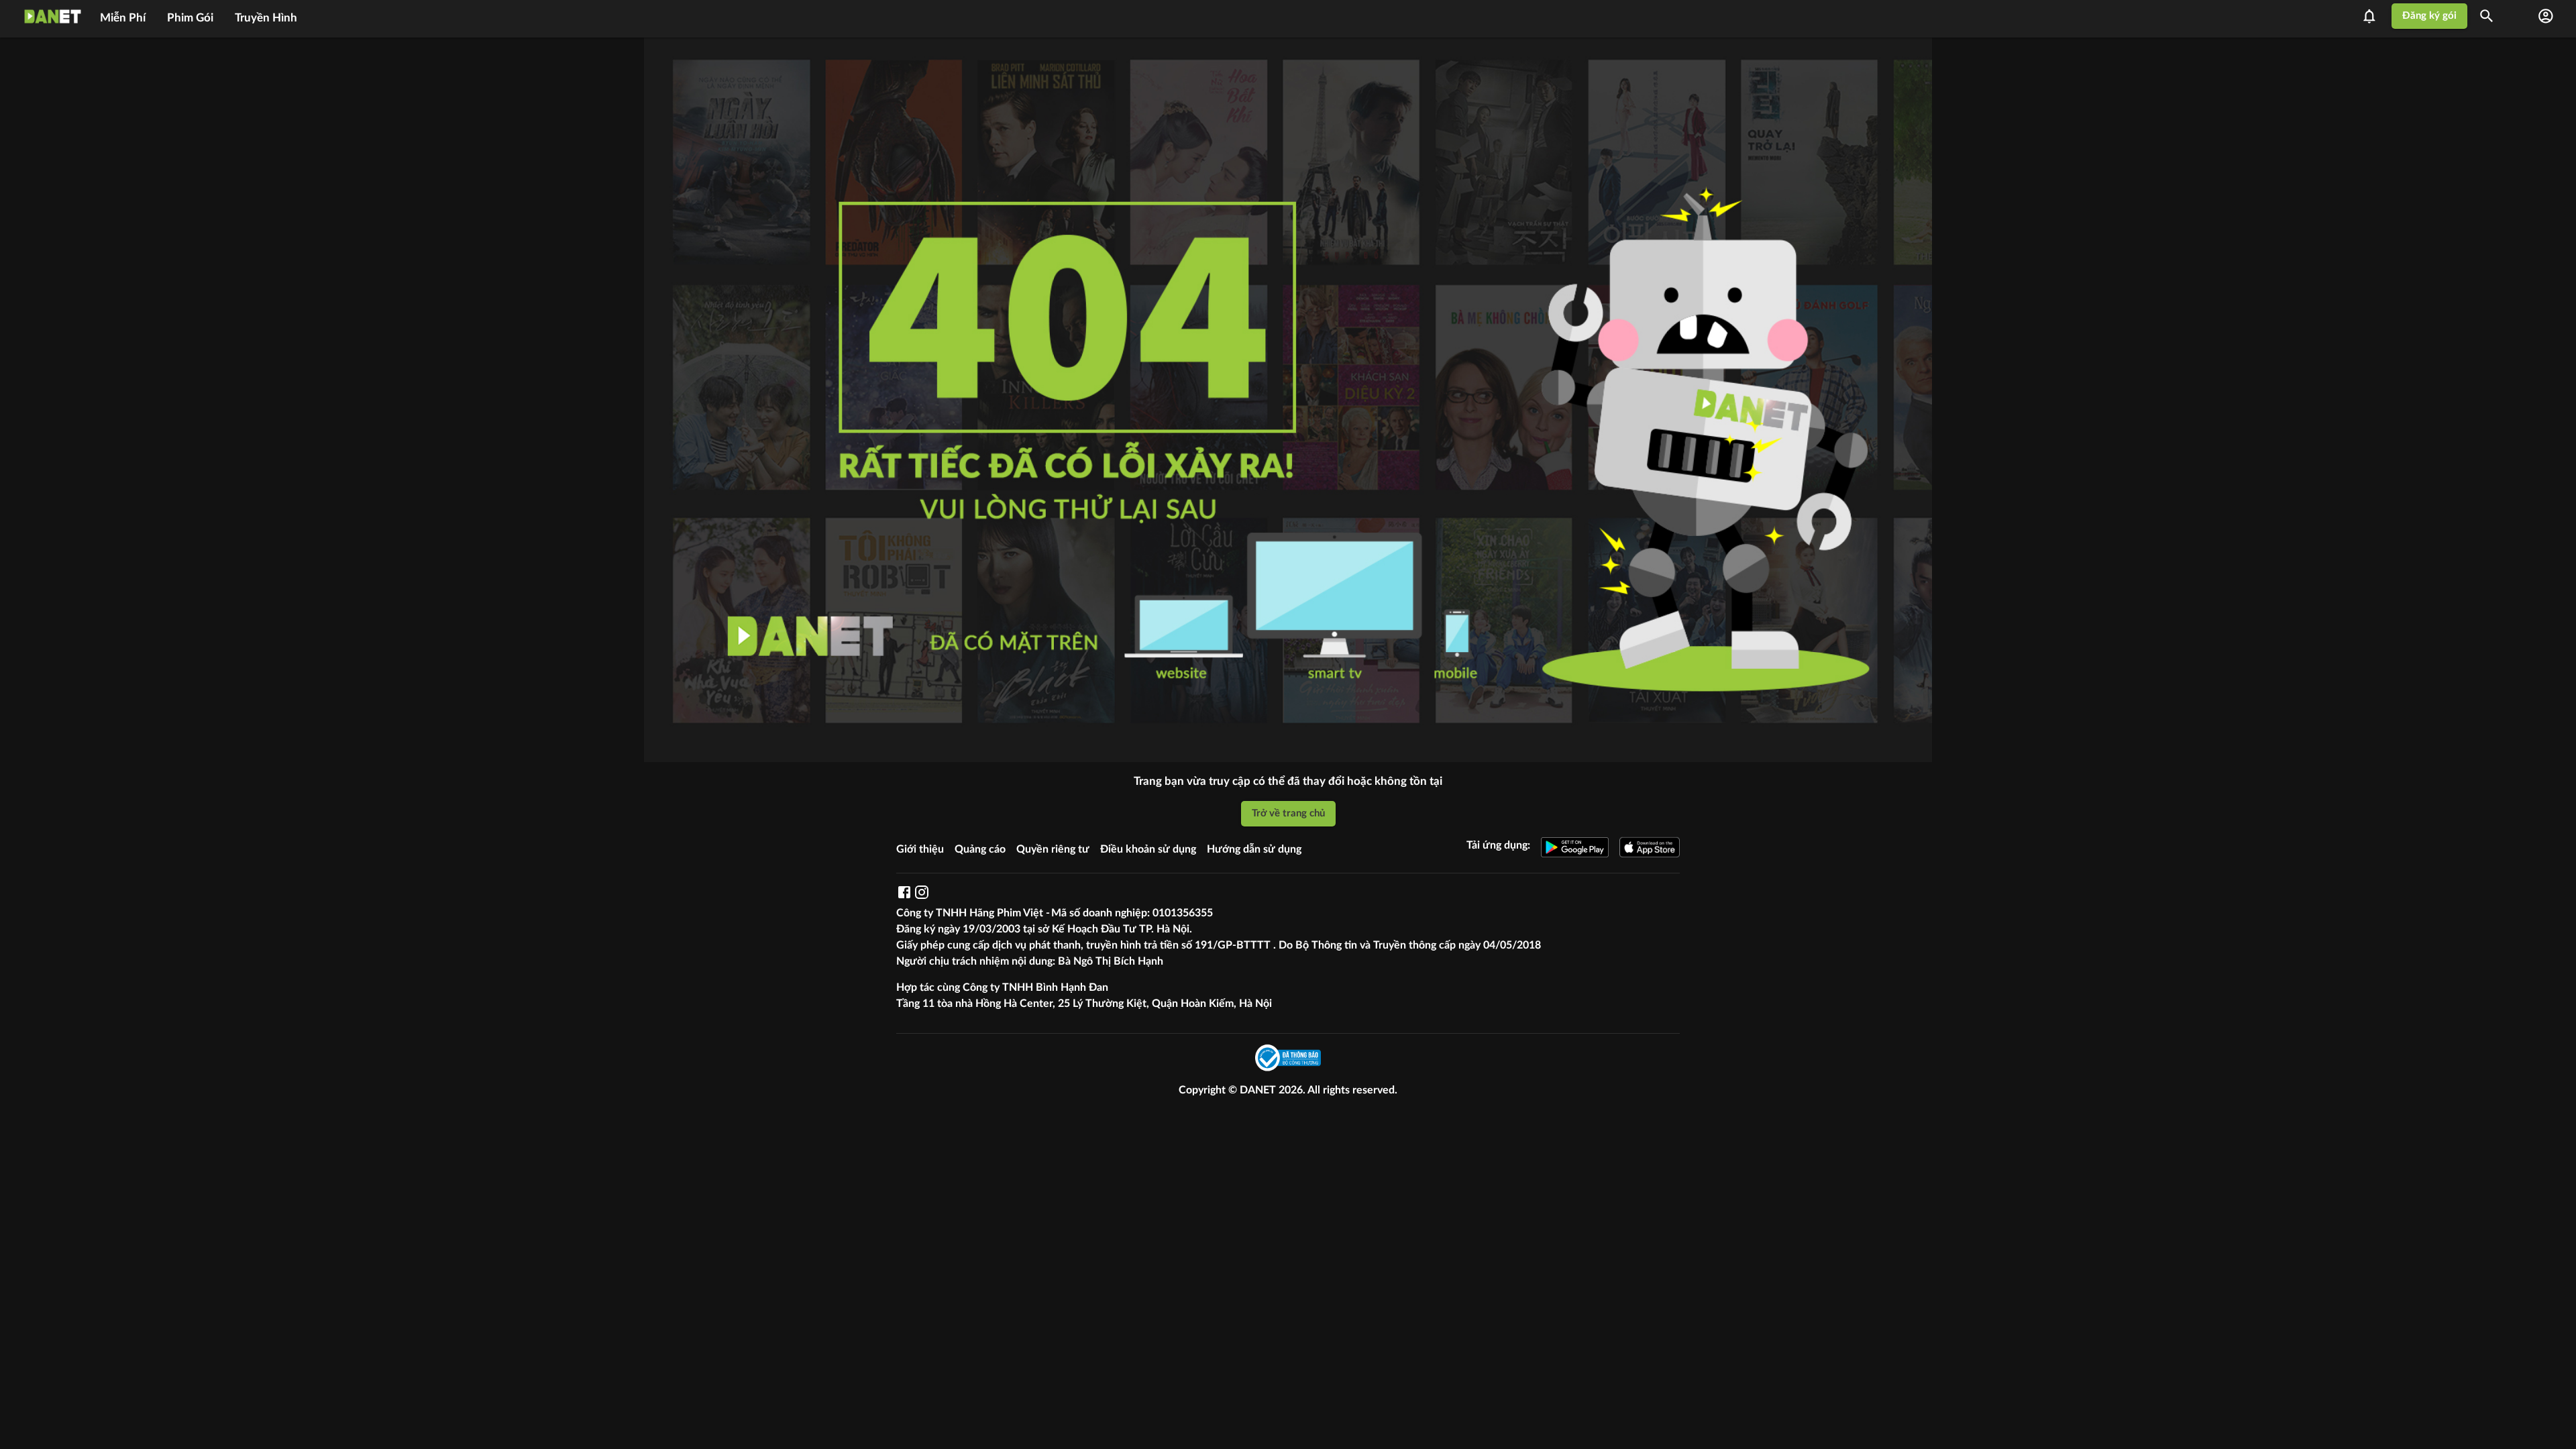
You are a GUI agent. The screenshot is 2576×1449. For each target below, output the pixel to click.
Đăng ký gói (2429, 16)
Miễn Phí (123, 18)
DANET (1259, 1090)
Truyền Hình (266, 18)
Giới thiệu (920, 849)
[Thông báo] (2373, 16)
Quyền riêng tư (1053, 849)
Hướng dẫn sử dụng (1254, 849)
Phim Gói (190, 18)
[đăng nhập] (2546, 16)
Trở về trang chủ (1288, 813)
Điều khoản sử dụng (1148, 849)
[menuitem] (123, 16)
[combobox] (2491, 16)
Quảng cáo (980, 849)
